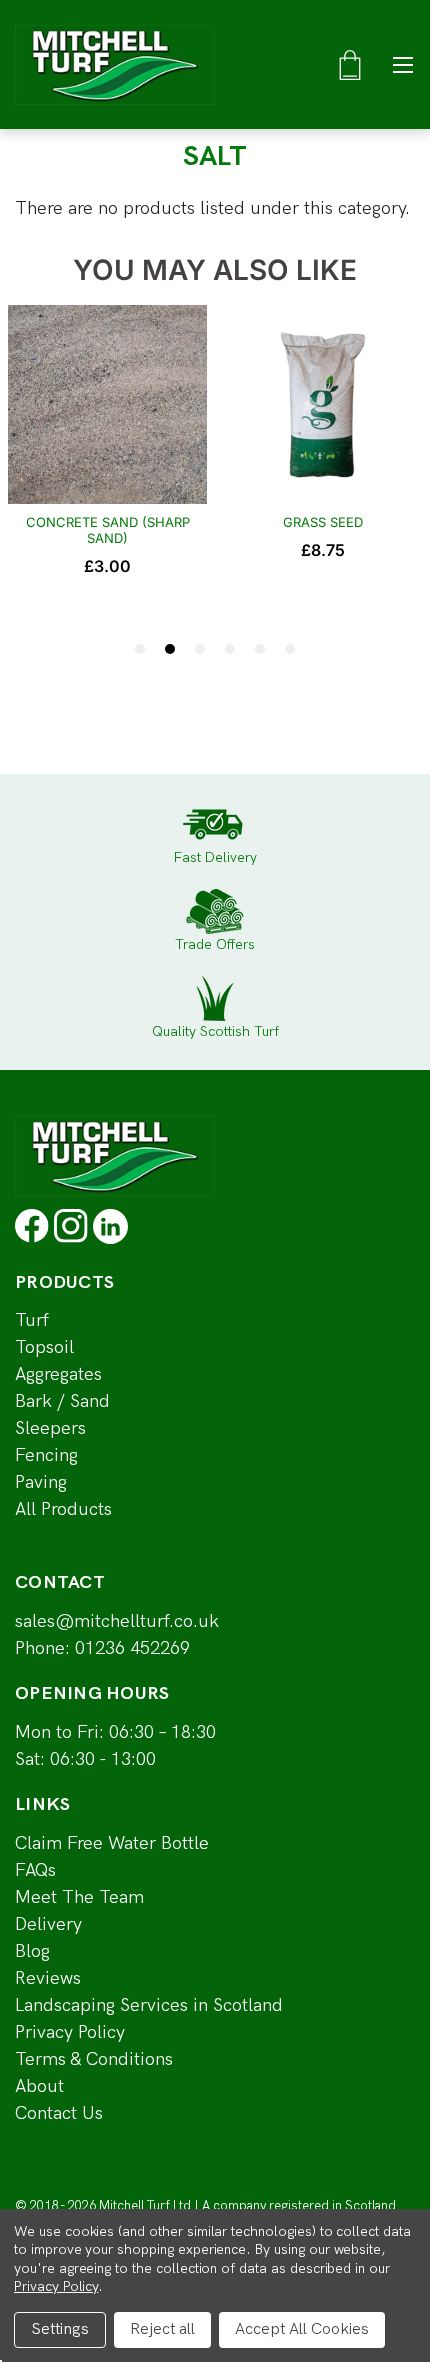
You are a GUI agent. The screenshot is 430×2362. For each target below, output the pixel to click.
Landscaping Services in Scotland (149, 2005)
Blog (32, 1951)
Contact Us (59, 2113)
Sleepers (50, 1428)
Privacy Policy (70, 2032)
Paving (41, 1482)
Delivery (48, 1924)
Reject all (162, 2329)
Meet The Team (79, 1897)
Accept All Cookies (302, 2329)
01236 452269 (132, 1648)
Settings (60, 2329)
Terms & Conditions (94, 2059)
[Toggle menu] (402, 64)
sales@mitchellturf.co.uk (117, 1621)
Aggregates (58, 1374)
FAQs (35, 1870)
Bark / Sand (62, 1401)
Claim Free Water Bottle (112, 1843)
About (39, 2086)
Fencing (46, 1455)
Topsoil (44, 1347)
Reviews (48, 1978)
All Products (63, 1509)
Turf (32, 1320)
